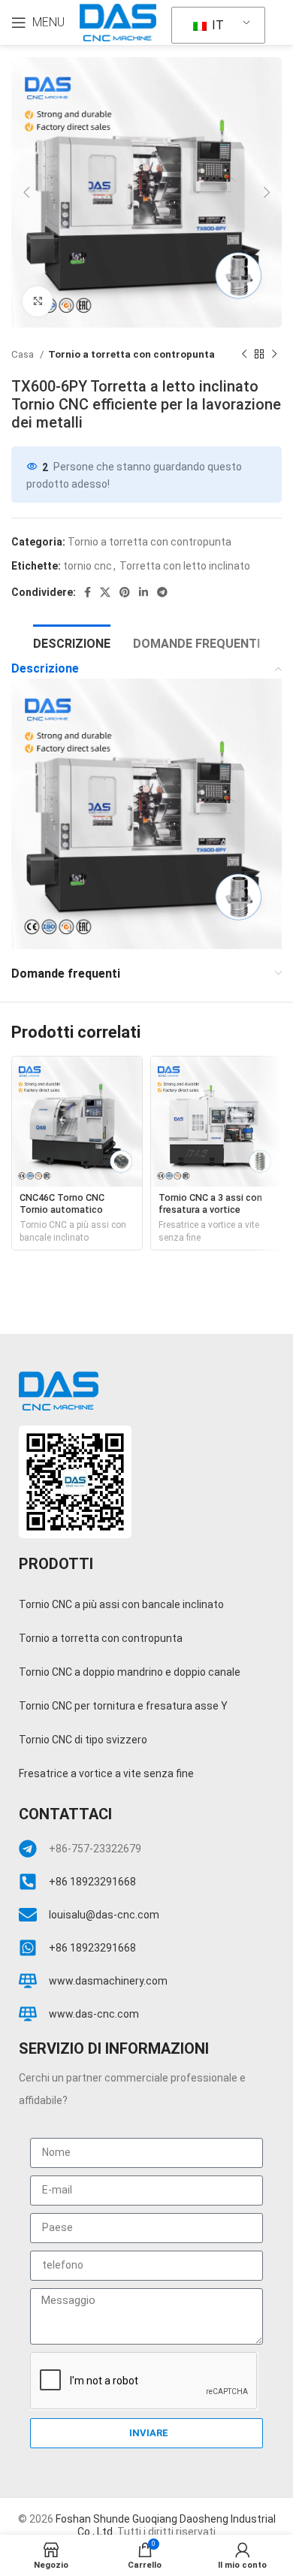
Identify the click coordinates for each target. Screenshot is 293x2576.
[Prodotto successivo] (274, 355)
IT (216, 25)
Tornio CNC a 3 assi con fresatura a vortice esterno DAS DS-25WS (210, 1209)
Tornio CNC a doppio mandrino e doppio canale (130, 1672)
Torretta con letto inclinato (185, 566)
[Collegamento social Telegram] (162, 592)
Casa (24, 354)
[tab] (72, 642)
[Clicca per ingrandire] (38, 301)
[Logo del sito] (118, 22)
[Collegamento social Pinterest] (125, 592)
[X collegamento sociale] (105, 592)
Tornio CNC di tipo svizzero (83, 1740)
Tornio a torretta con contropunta (131, 354)
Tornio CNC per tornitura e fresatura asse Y (123, 1706)
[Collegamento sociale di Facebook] (88, 592)
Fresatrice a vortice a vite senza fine (209, 1231)
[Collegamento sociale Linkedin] (143, 592)
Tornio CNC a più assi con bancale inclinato (73, 1231)
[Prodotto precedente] (244, 355)
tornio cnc (88, 566)
